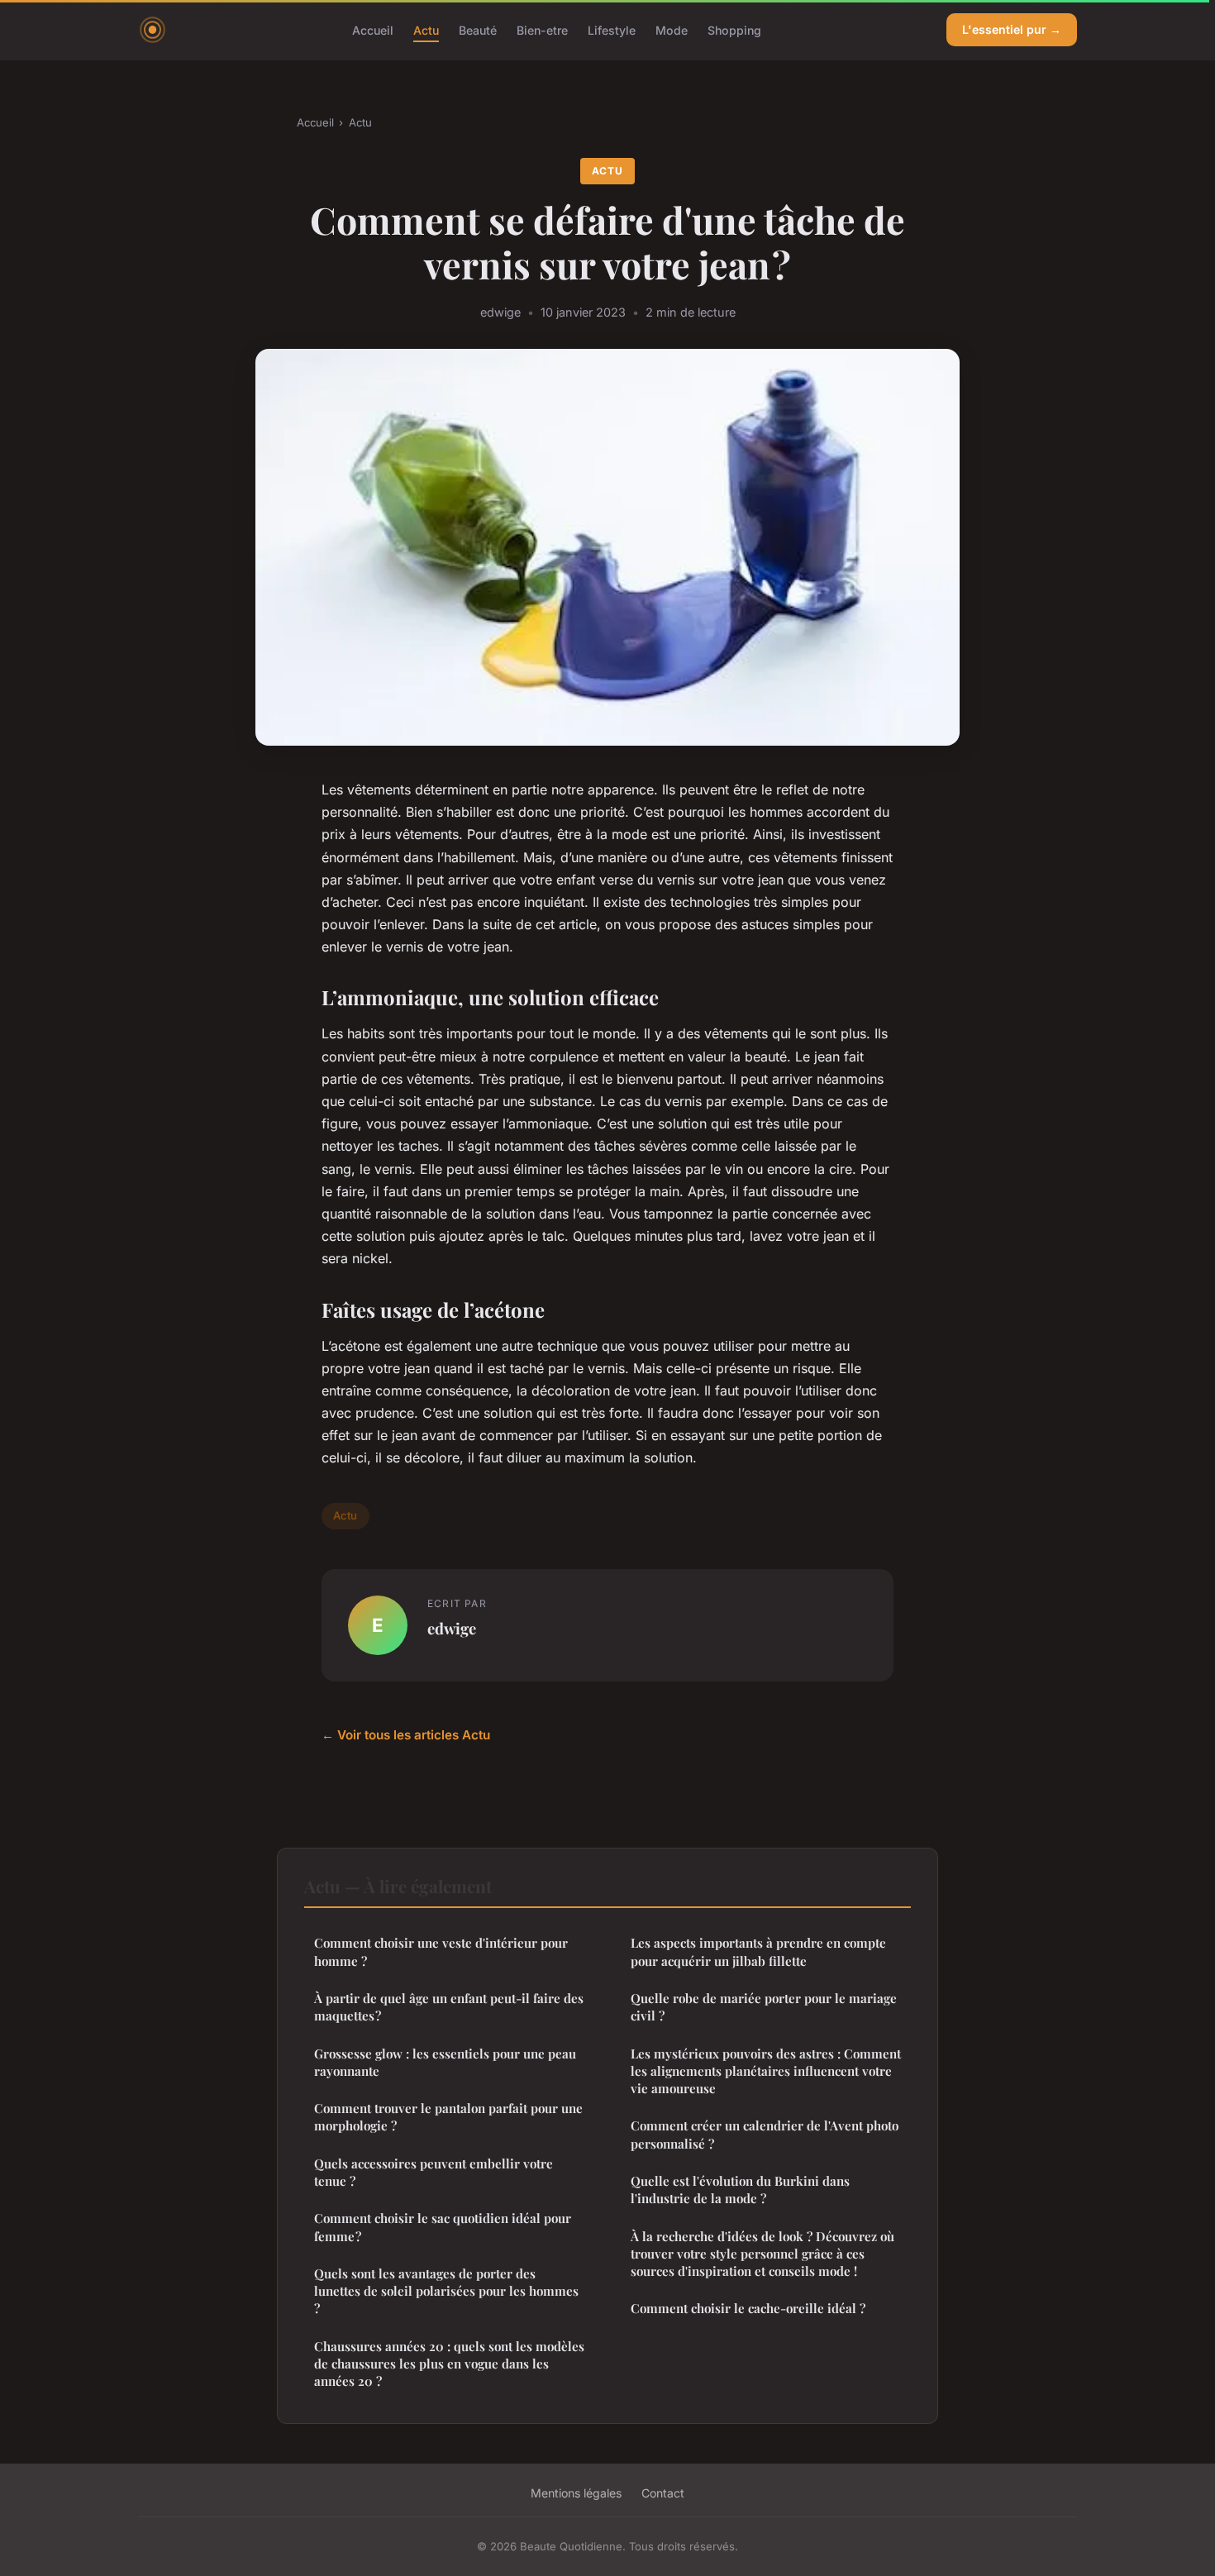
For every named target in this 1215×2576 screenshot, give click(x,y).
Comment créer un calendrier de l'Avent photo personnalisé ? (765, 2134)
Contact (663, 2493)
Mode (672, 29)
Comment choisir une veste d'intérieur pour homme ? (441, 1951)
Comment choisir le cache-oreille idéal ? (748, 2308)
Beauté (478, 29)
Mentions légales (576, 2493)
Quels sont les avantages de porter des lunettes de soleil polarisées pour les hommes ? (446, 2291)
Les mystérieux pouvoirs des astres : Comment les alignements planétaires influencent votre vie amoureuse (766, 2071)
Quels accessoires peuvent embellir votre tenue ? (434, 2172)
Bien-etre (542, 29)
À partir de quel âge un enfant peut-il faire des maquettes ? (449, 2007)
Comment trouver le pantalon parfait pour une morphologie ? (448, 2117)
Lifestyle (612, 29)
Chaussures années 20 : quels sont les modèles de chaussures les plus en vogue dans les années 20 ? (449, 2364)
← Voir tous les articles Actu (406, 1735)
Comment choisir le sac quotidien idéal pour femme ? (443, 2227)
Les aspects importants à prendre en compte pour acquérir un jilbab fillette (758, 1951)
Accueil (373, 29)
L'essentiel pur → (1012, 29)
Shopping (734, 29)
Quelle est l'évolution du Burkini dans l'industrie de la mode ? (740, 2190)
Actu (426, 29)
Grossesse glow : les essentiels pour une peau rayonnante (445, 2062)
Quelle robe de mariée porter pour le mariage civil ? (764, 2007)
